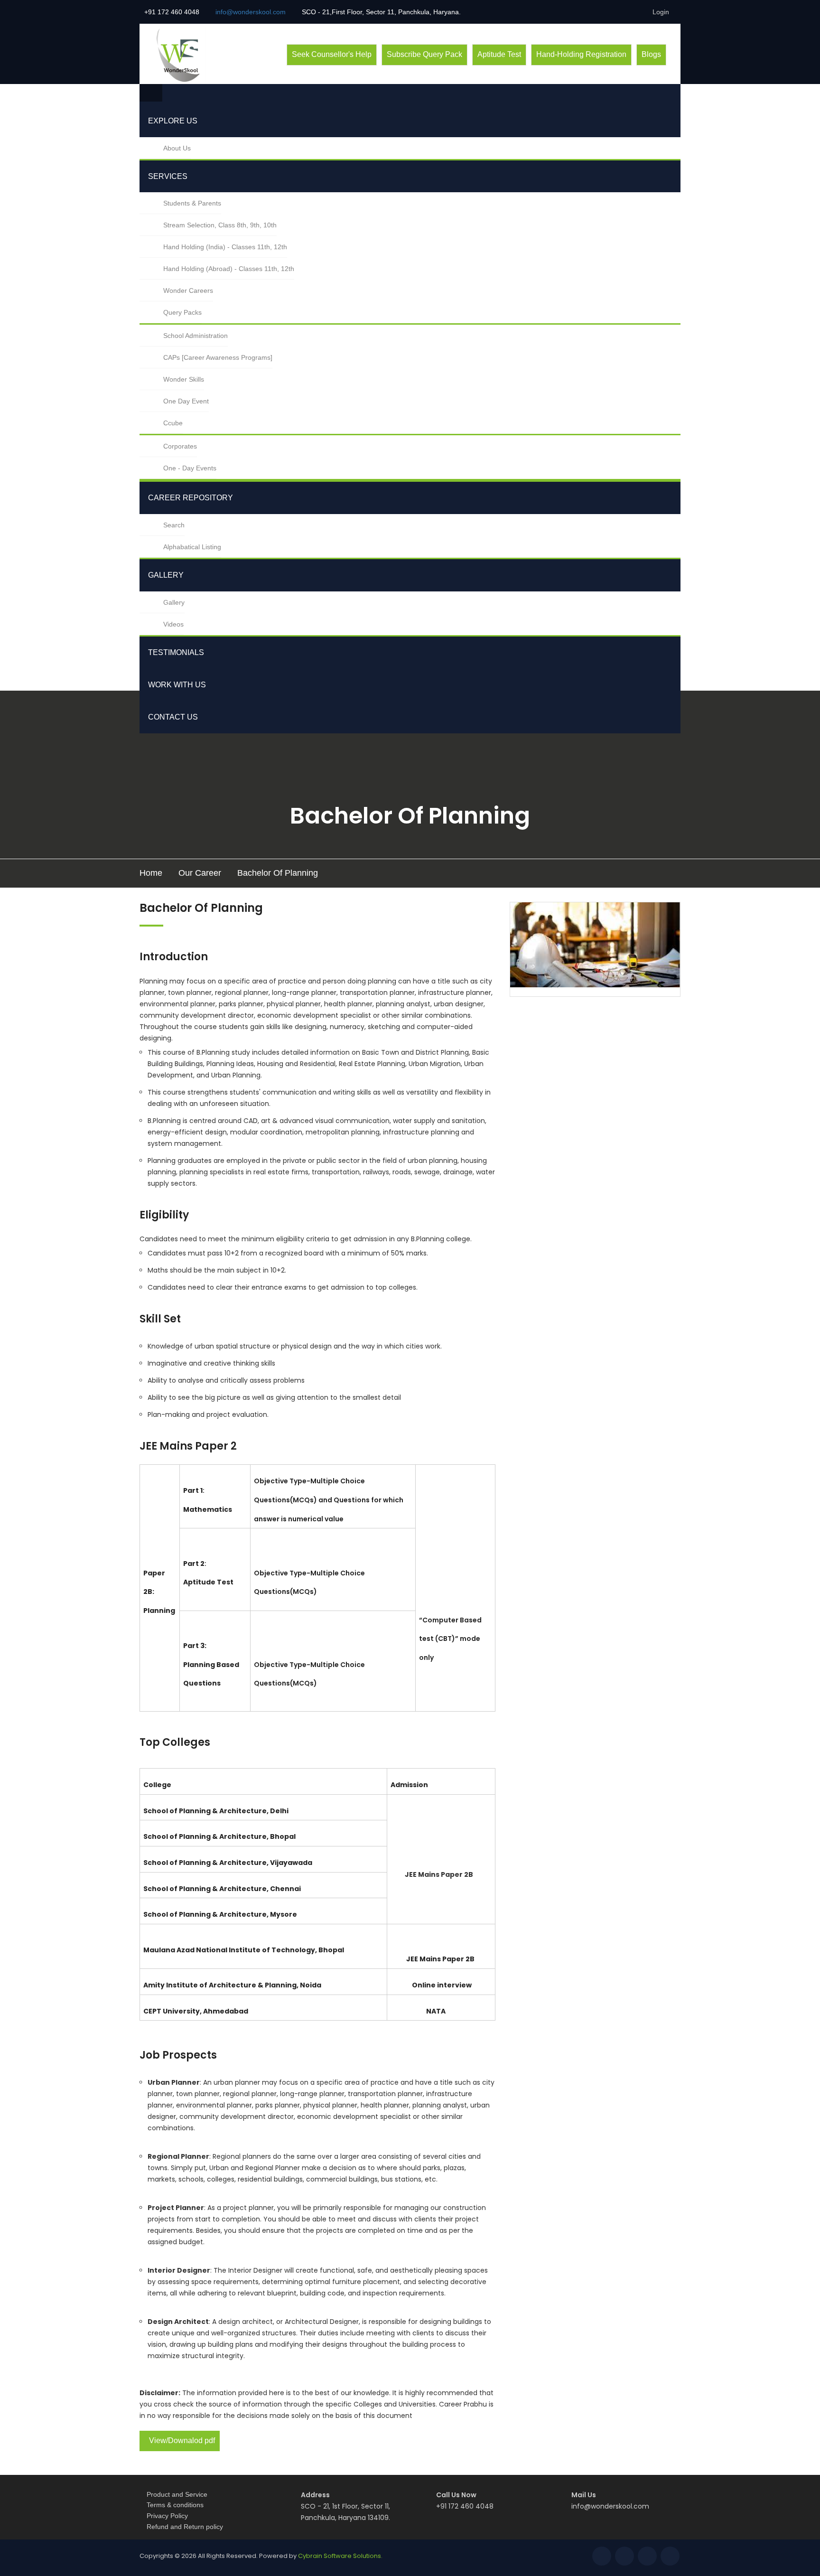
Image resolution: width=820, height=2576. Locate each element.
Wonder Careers (188, 290)
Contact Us (173, 717)
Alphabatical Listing (192, 547)
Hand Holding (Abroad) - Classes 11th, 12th (229, 269)
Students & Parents (192, 203)
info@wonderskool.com (610, 2506)
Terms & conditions (175, 2505)
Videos (173, 624)
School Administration (196, 336)
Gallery (166, 575)
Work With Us (177, 685)
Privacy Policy (167, 2516)
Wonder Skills (184, 379)
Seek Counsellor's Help (332, 54)
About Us (177, 148)
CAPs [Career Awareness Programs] (218, 357)
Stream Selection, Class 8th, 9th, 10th (220, 225)
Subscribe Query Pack (424, 54)
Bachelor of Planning (278, 873)
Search (174, 525)
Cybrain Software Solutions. (340, 2556)
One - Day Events (190, 468)
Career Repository (191, 498)
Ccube (173, 423)
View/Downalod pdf (182, 2440)
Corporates (180, 446)
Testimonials (176, 652)
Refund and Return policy (185, 2527)
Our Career (200, 873)
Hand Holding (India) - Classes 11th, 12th (225, 247)
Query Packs (182, 312)
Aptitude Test (499, 54)
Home (151, 873)
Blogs (651, 54)
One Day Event (186, 401)
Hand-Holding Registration (581, 54)
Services (168, 176)
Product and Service (177, 2494)
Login (661, 12)
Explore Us (173, 121)
